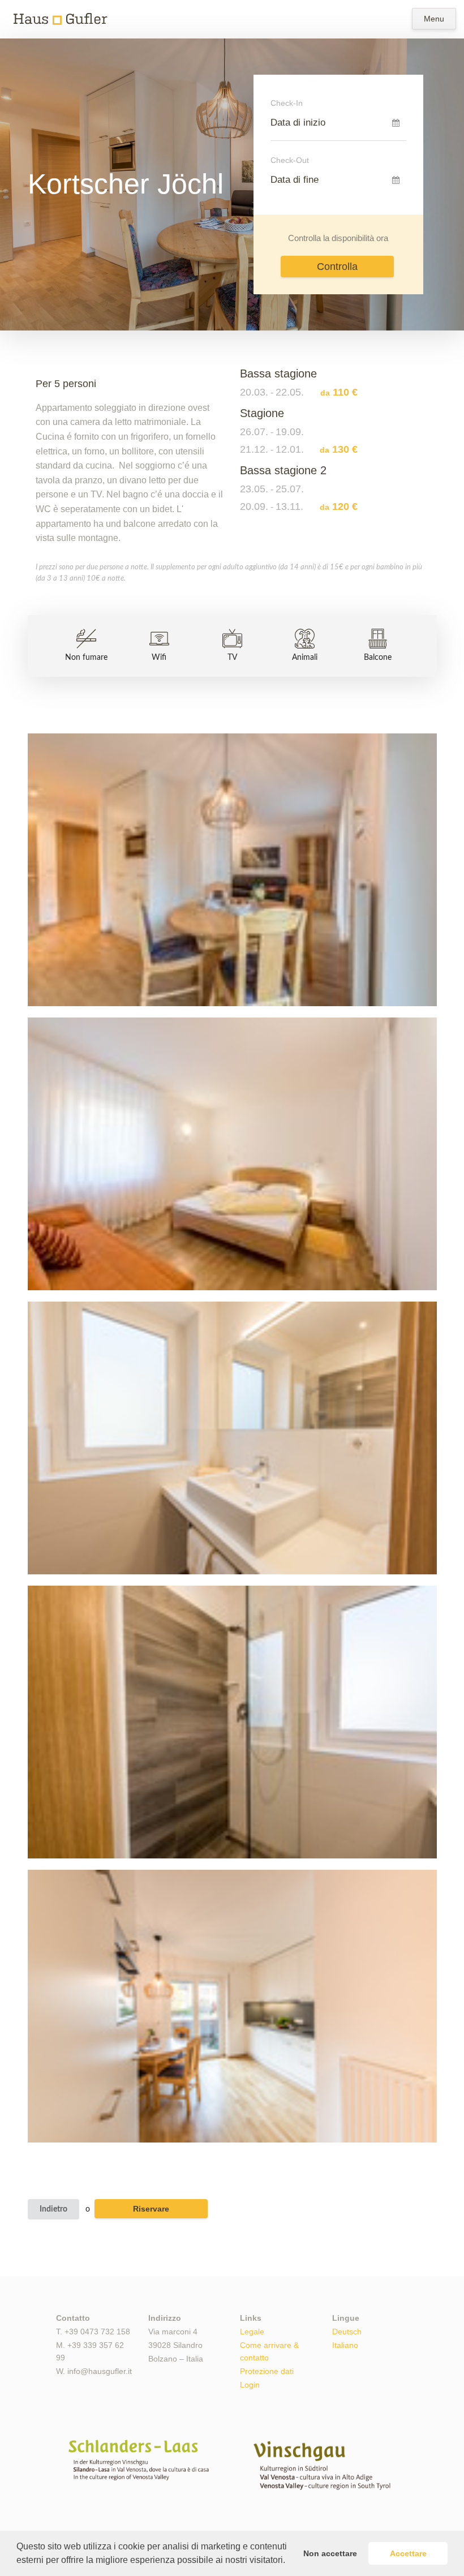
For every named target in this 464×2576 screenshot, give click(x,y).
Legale (252, 2332)
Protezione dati (267, 2371)
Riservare (151, 2209)
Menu (434, 19)
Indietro (53, 2209)
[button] (289, 2561)
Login (250, 2385)
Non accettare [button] (330, 2553)
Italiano (345, 2345)
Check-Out (290, 160)
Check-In (287, 103)
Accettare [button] (408, 2553)
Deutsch (347, 2332)
